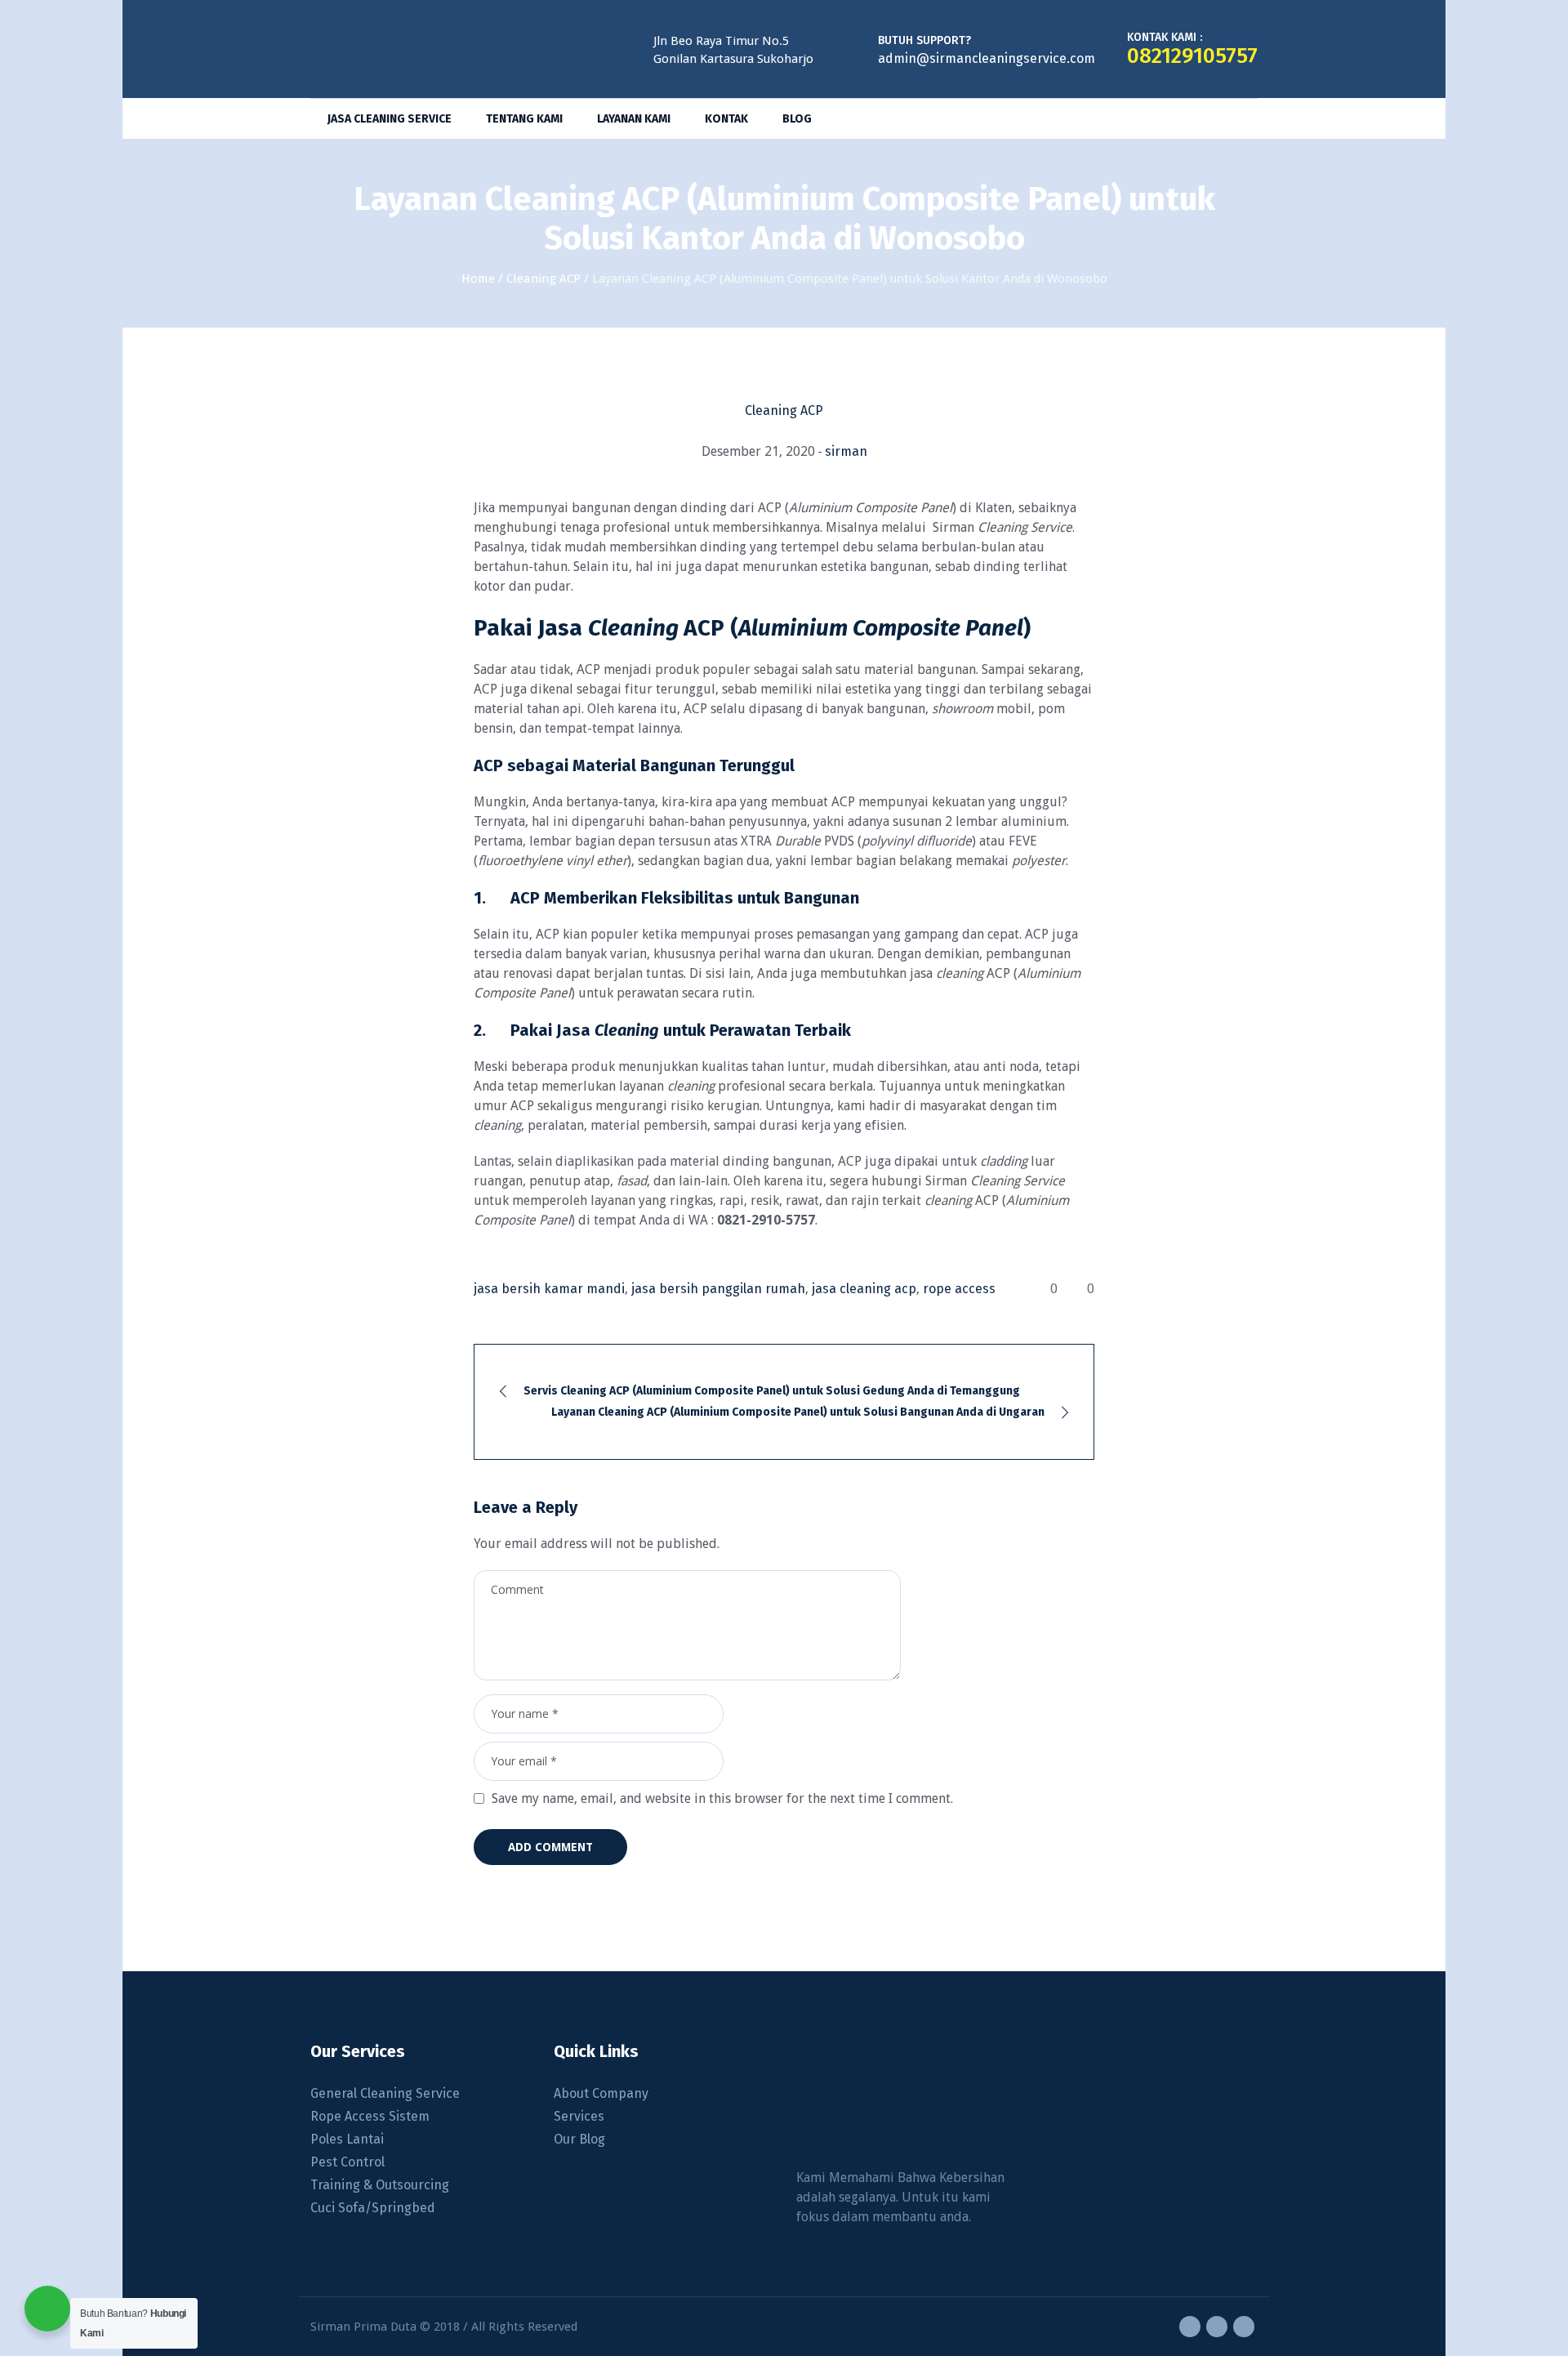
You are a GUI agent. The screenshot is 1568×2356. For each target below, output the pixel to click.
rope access (959, 1289)
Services (579, 2116)
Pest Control (347, 2162)
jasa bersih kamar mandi (549, 1289)
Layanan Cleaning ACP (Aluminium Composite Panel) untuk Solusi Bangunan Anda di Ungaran (798, 1412)
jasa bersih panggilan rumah (718, 1289)
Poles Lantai (347, 2139)
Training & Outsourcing (380, 2185)
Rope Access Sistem (370, 2116)
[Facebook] (1190, 2327)
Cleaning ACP (543, 279)
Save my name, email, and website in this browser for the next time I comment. (722, 1798)
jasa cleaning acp (864, 1289)
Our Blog (579, 2139)
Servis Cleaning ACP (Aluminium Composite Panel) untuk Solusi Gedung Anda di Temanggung (772, 1391)
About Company (601, 2093)
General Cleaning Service (385, 2093)
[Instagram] (1217, 2327)
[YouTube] (1244, 2327)
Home (478, 279)
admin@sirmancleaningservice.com (987, 58)
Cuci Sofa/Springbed (373, 2208)
